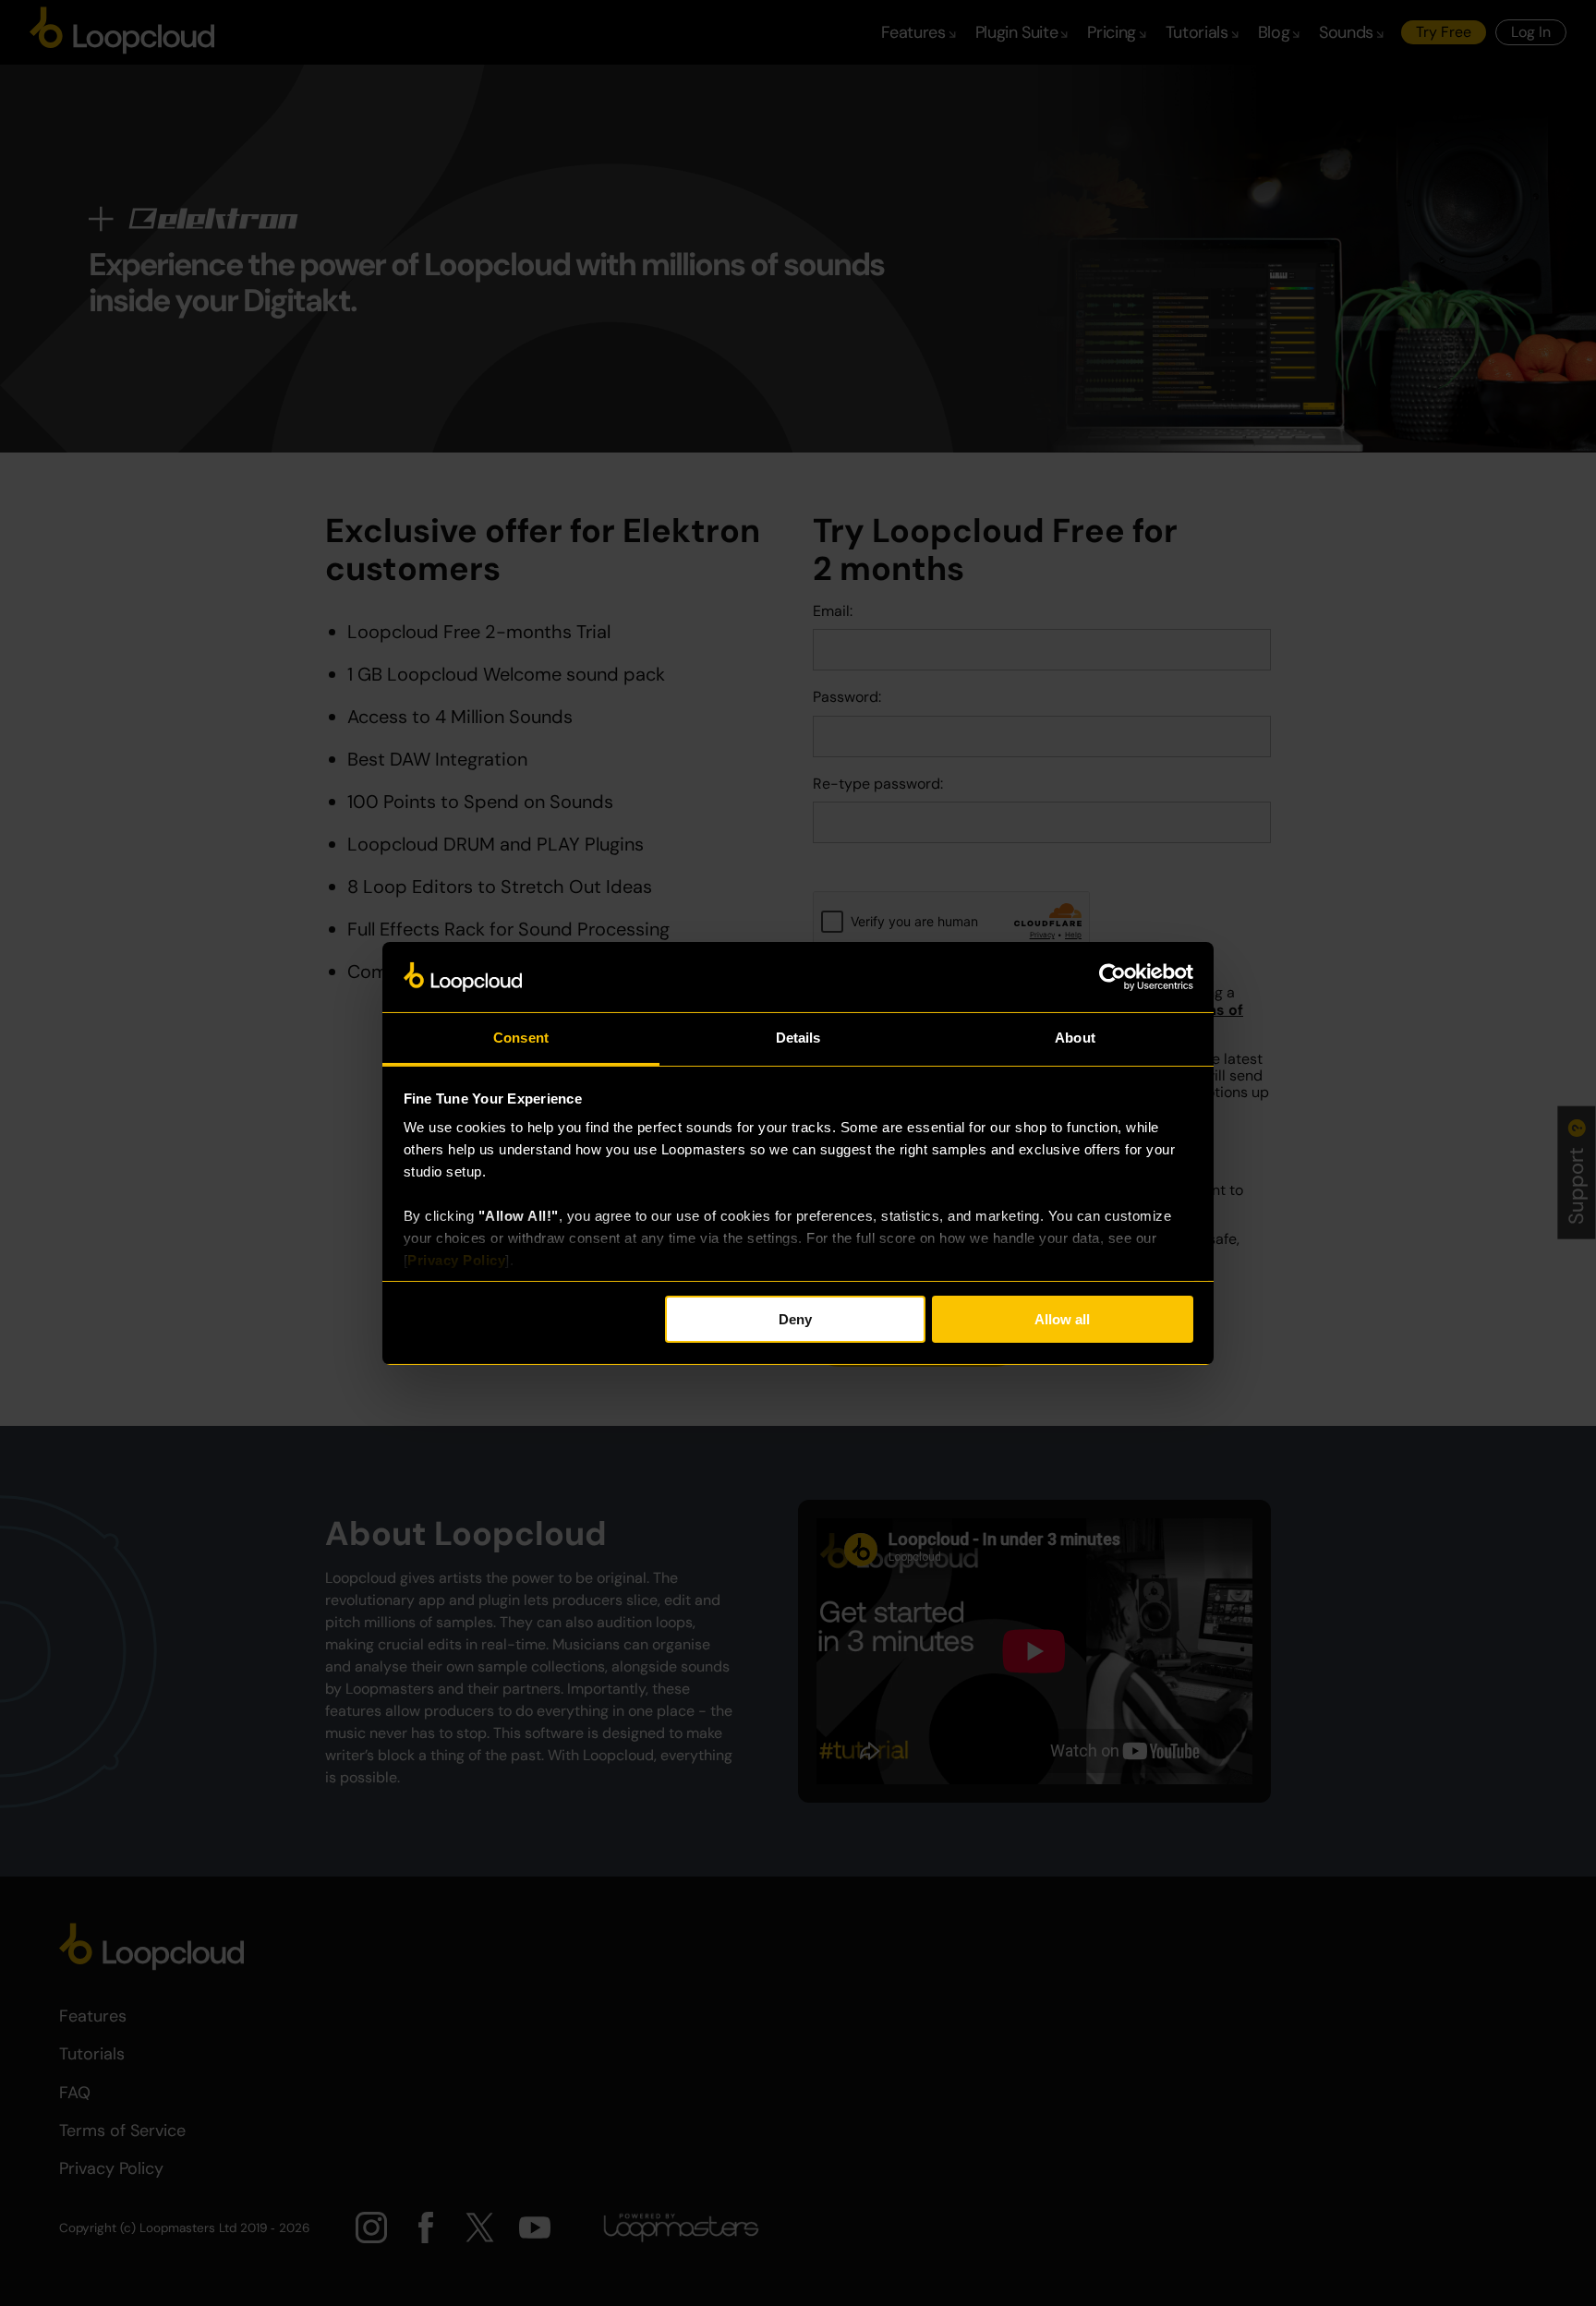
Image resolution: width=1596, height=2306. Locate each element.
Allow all (1062, 1319)
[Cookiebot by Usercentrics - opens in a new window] (1112, 977)
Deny (795, 1319)
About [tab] (1075, 1038)
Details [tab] (798, 1038)
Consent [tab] (521, 1038)
